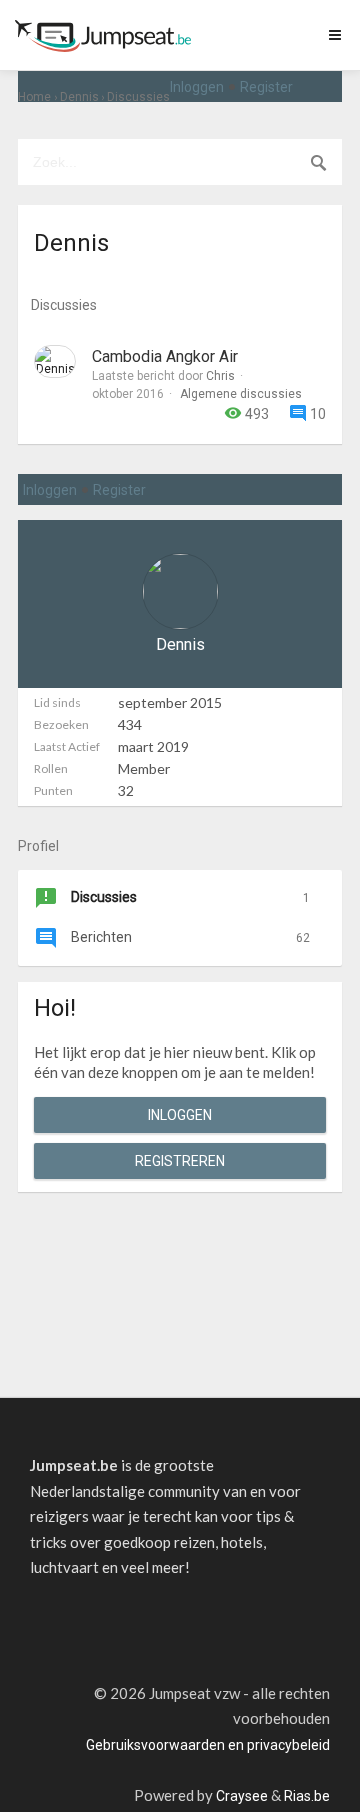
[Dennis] (55, 361)
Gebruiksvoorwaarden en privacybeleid (208, 1745)
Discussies (189, 897)
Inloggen (197, 87)
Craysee (242, 1796)
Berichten (189, 937)
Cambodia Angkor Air (165, 356)
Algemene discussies (241, 394)
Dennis (180, 644)
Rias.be (307, 1796)
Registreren (180, 1161)
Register (266, 87)
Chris (220, 376)
